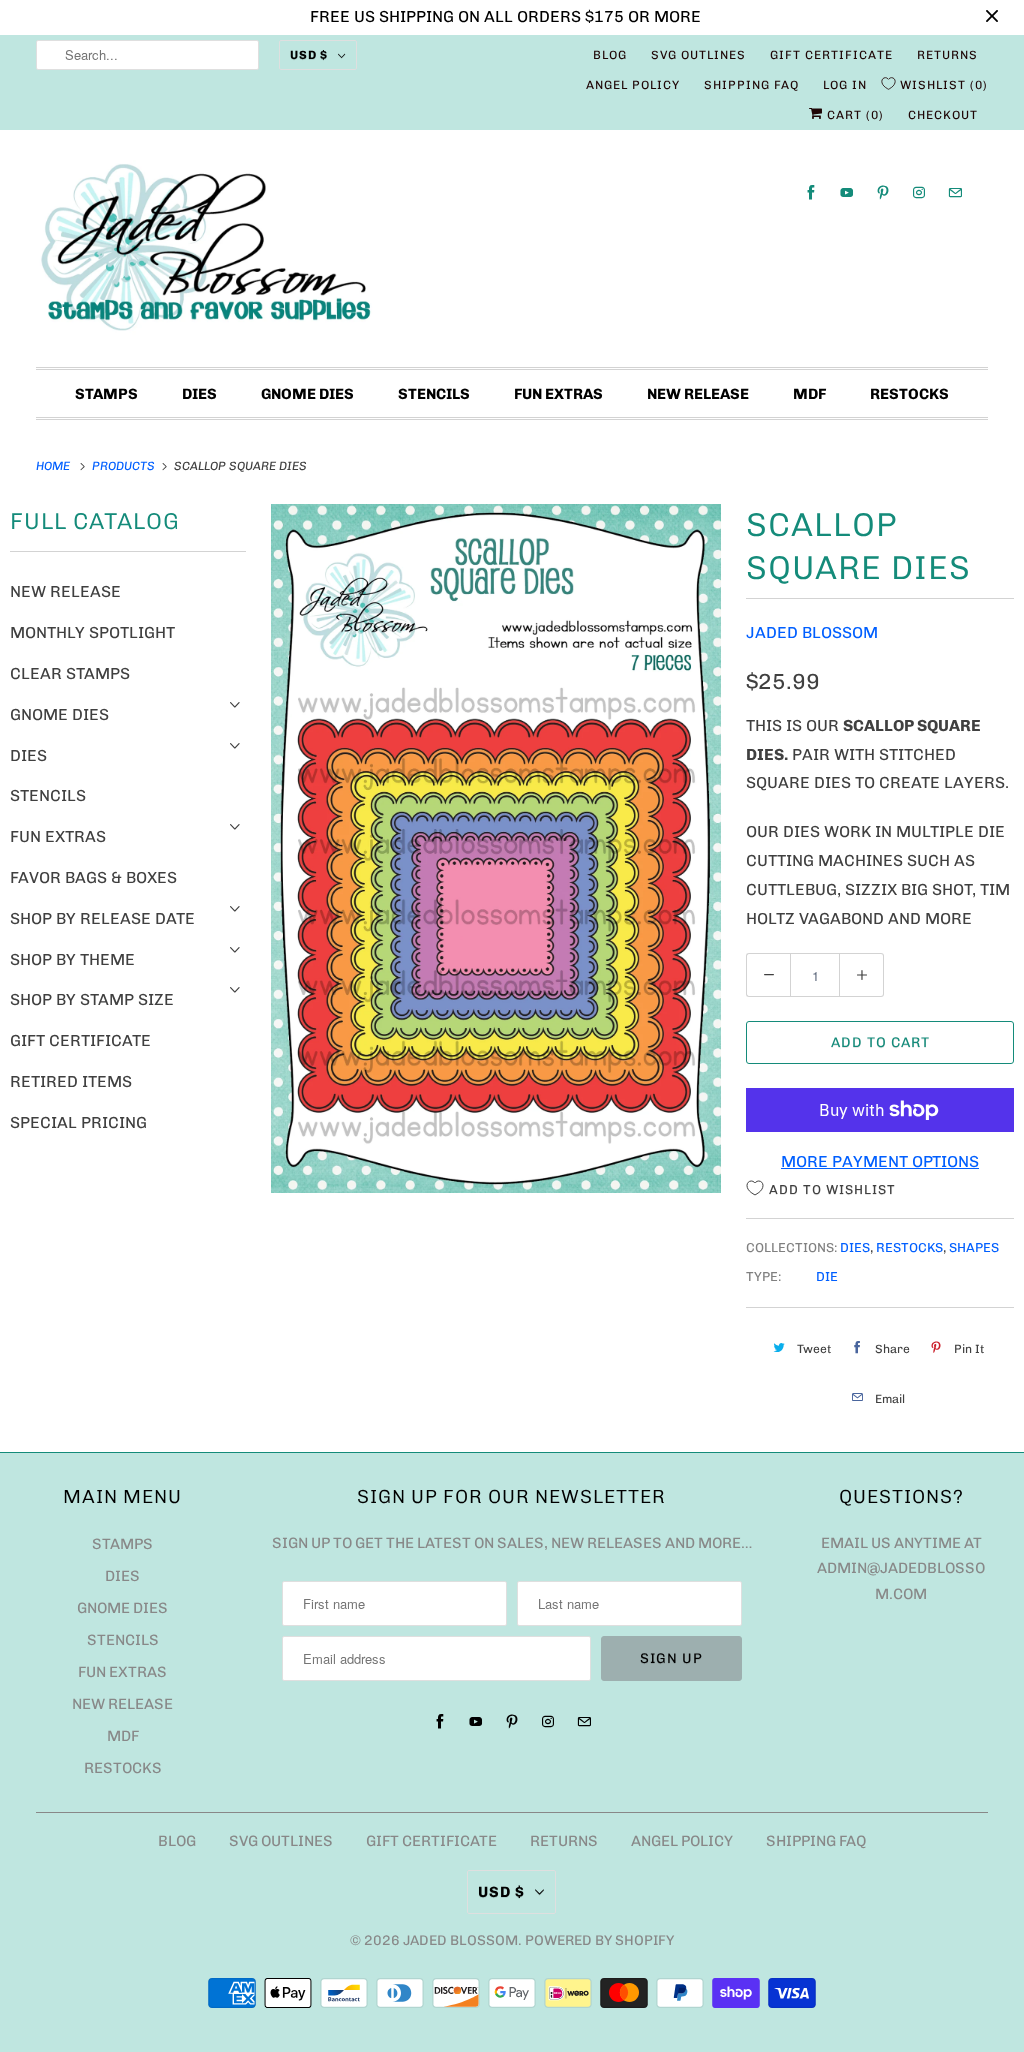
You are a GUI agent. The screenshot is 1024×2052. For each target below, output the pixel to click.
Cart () (853, 115)
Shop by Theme (72, 959)
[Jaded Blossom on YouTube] (847, 192)
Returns (947, 55)
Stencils (434, 394)
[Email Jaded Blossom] (955, 192)
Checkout (943, 115)
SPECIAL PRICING (78, 1122)
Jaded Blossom (812, 632)
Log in (845, 85)
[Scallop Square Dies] (496, 848)
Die (827, 1276)
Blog (610, 55)
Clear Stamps (70, 673)
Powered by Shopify (599, 1940)
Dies (199, 394)
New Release (698, 394)
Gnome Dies (307, 394)
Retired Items (71, 1081)
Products (125, 466)
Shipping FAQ (751, 85)
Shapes (974, 1247)
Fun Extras (558, 394)
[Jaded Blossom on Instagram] (919, 192)
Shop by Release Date (102, 918)
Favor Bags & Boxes (93, 877)
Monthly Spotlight (92, 632)
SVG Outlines (698, 55)
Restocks (909, 394)
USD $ (309, 55)
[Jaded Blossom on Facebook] (811, 192)
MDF (809, 394)
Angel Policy (633, 85)
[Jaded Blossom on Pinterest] (883, 192)
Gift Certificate (831, 55)
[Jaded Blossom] (512, 253)
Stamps (106, 394)
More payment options (880, 1161)
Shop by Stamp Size (92, 999)
